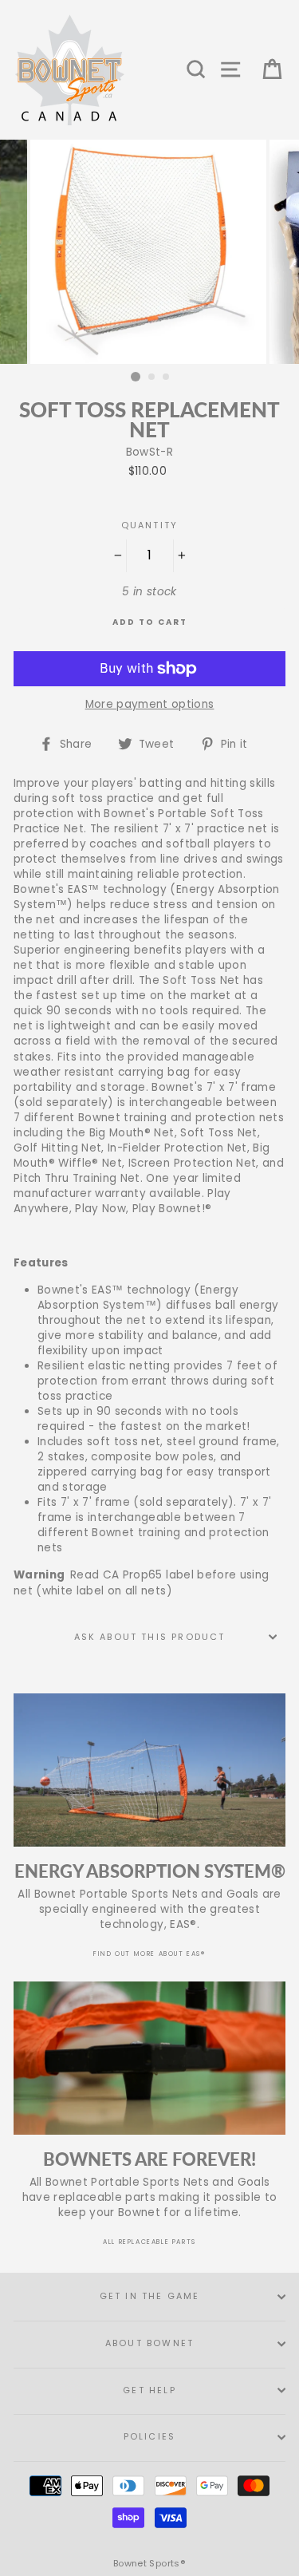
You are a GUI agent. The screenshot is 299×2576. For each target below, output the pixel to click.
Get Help (149, 2390)
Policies (149, 2437)
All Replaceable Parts (149, 2242)
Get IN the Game (150, 2296)
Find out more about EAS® (149, 1954)
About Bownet (149, 2343)
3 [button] (167, 377)
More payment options (150, 704)
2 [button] (152, 377)
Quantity (149, 525)
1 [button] (136, 377)
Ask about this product (150, 1637)
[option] (150, 252)
